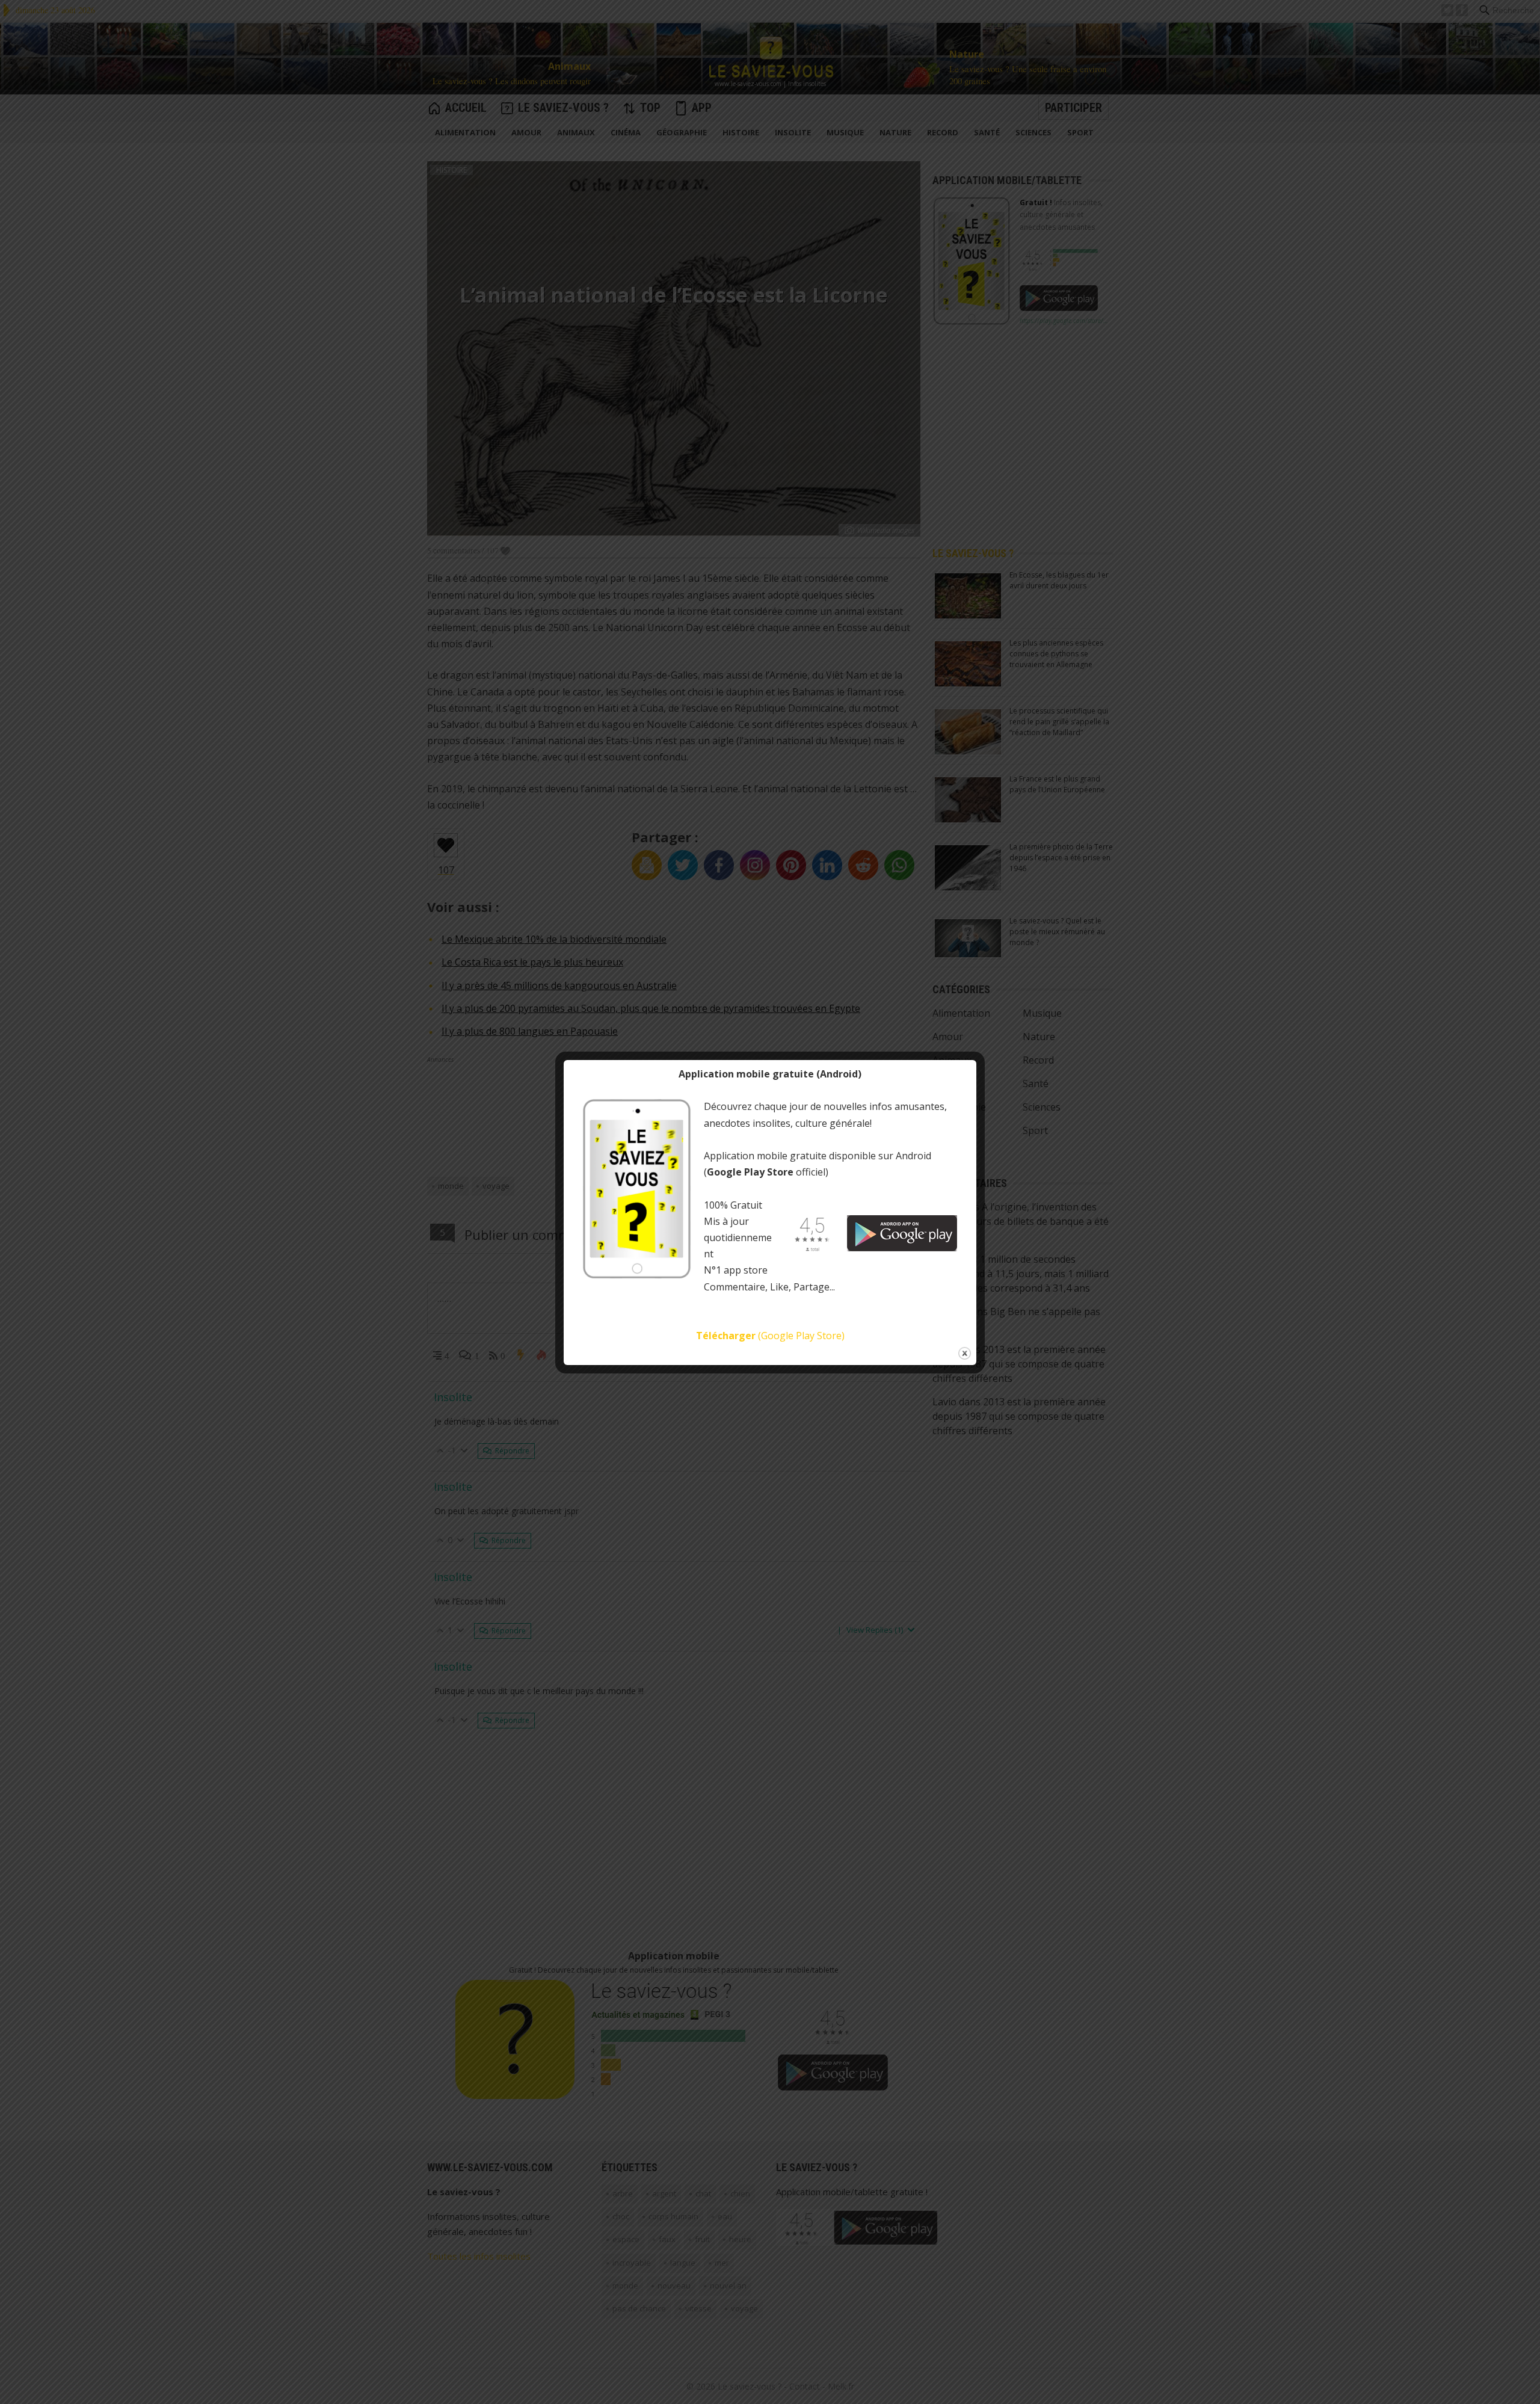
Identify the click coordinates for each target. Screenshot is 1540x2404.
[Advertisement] (327, 11)
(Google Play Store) (770, 1336)
